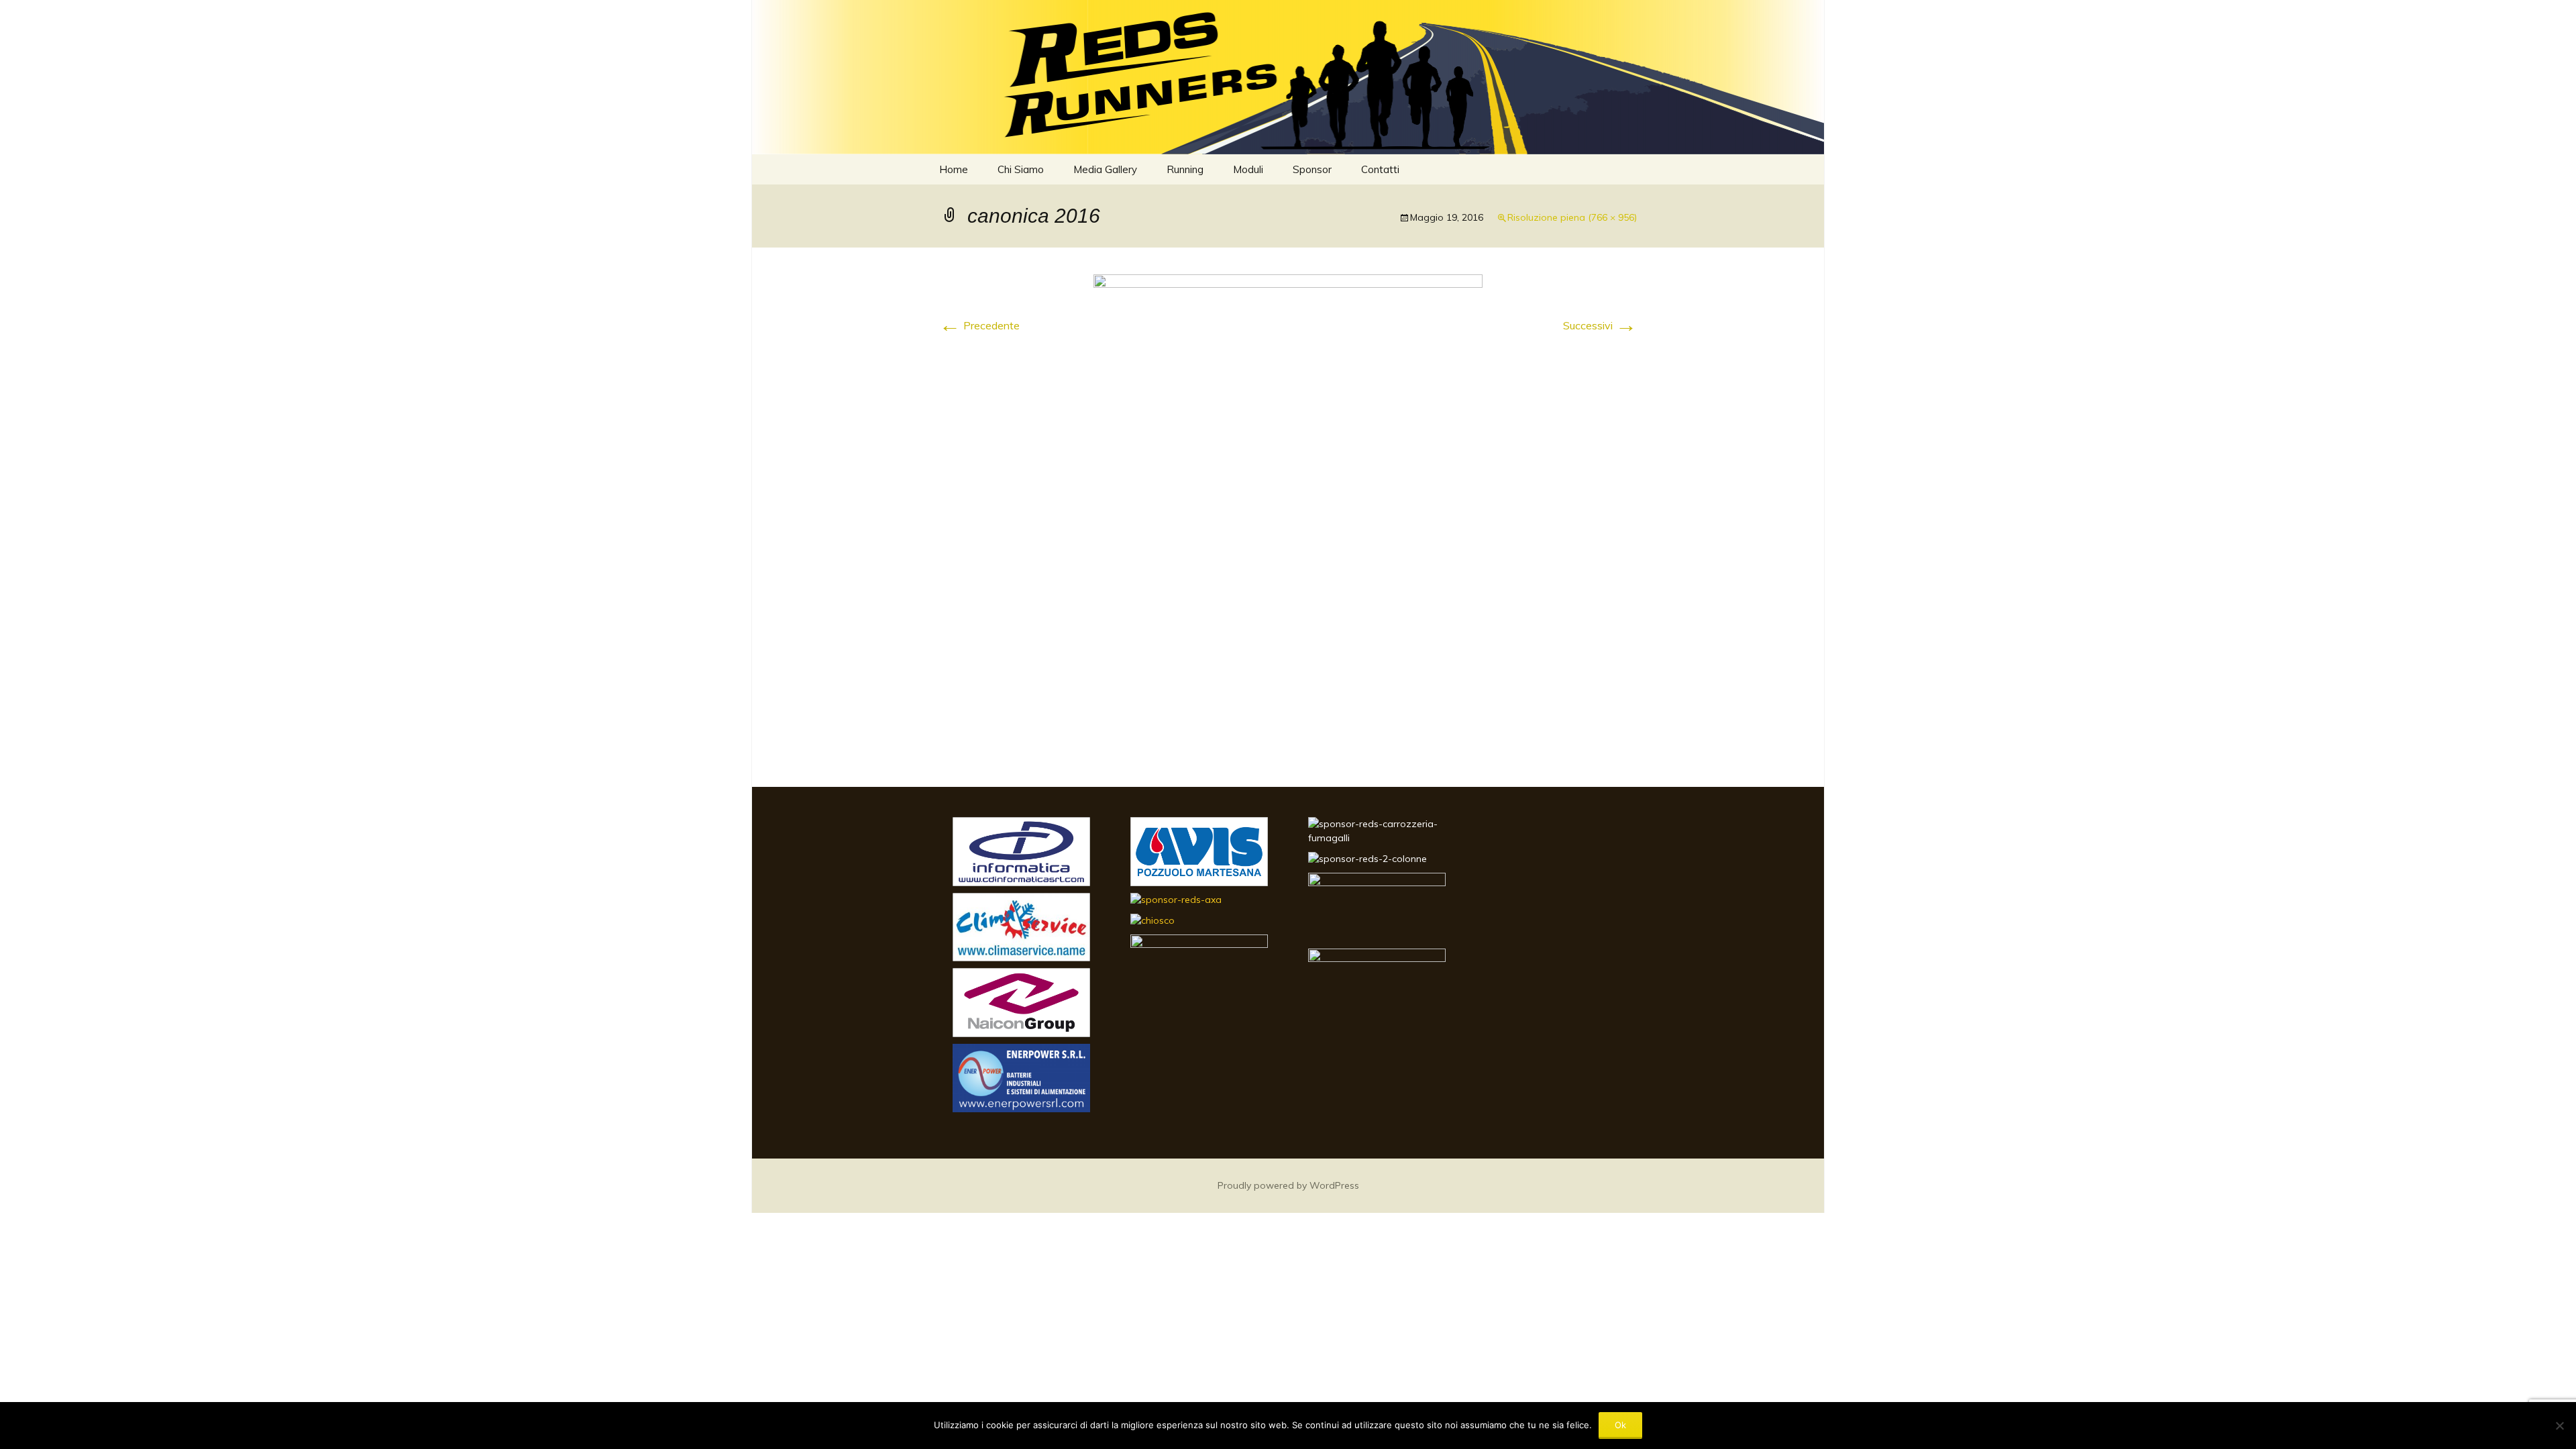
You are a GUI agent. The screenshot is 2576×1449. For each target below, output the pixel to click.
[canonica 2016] (1288, 516)
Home (954, 169)
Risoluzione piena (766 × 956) (1572, 217)
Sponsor (1312, 169)
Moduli (1248, 169)
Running (1185, 169)
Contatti (1380, 169)
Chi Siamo (1021, 169)
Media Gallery (1105, 169)
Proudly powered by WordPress (1288, 1185)
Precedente (979, 325)
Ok (1620, 1425)
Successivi (1600, 325)
